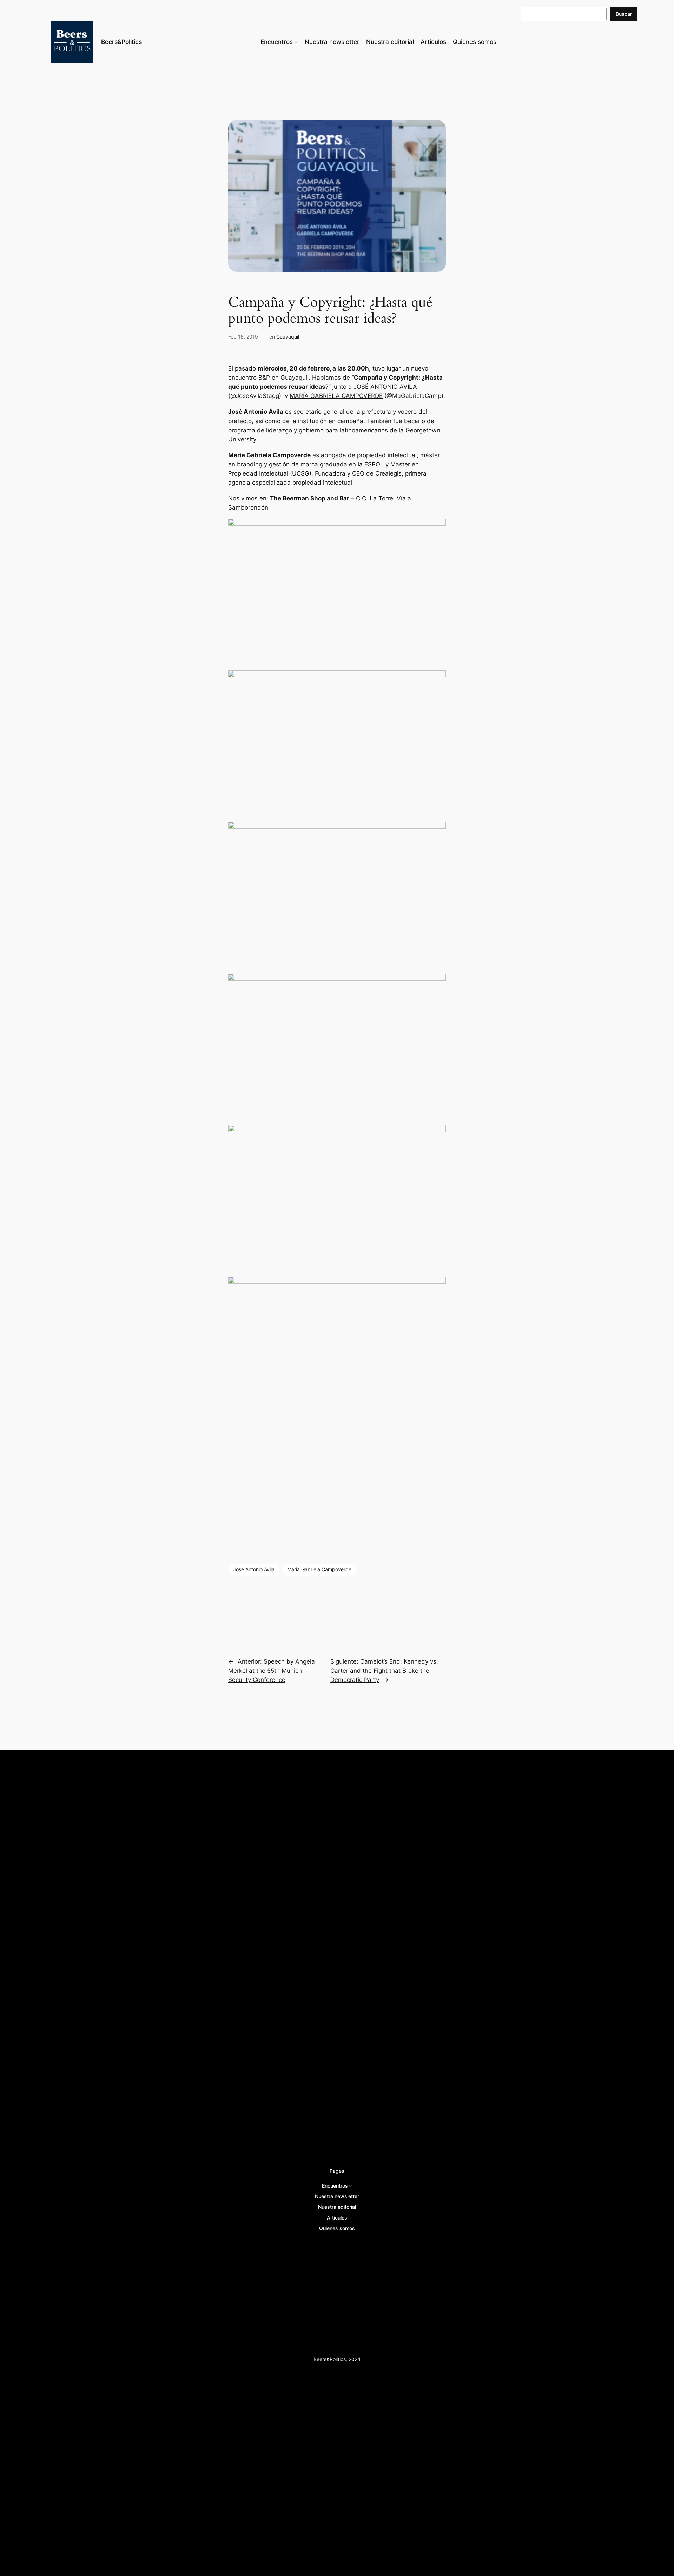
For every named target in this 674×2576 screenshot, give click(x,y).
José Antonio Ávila (254, 1569)
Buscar (624, 14)
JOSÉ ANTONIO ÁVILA (385, 387)
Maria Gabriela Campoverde (319, 1569)
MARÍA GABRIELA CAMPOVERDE (336, 396)
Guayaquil (288, 337)
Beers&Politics (121, 42)
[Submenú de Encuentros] (296, 42)
